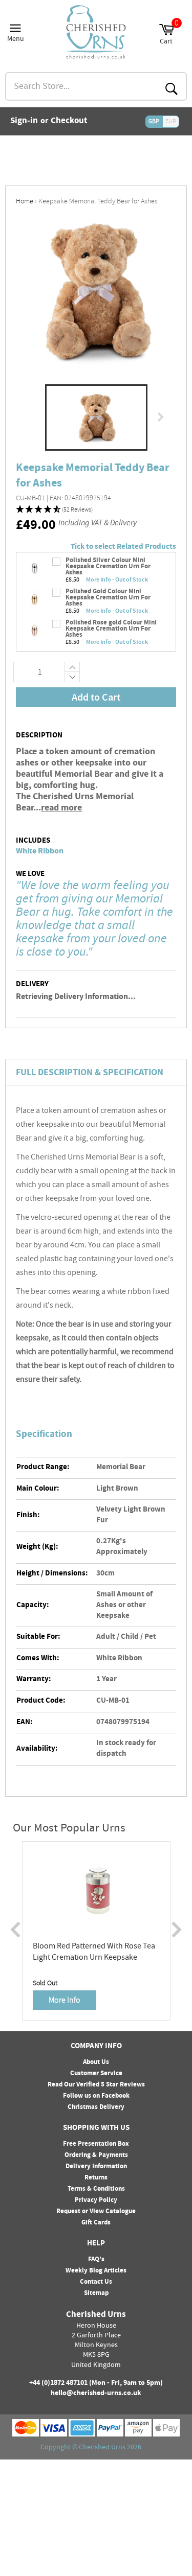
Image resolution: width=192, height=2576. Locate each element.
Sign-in (24, 122)
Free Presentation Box (96, 2144)
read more (61, 808)
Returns (96, 2178)
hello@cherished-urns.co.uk (96, 2394)
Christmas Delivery (96, 2107)
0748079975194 (123, 1722)
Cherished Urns (102, 2448)
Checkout (69, 122)
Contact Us (96, 2282)
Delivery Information (96, 2167)
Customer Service (96, 2074)
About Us (96, 2062)
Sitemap (96, 2293)
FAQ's (96, 2260)
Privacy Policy (96, 2200)
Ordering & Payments (96, 2155)
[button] (96, 510)
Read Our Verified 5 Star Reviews (96, 2085)
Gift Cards (96, 2223)
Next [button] (161, 417)
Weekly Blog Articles (96, 2271)
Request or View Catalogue (96, 2212)
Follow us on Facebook (96, 2096)
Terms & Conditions (96, 2189)
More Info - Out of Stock (117, 579)
